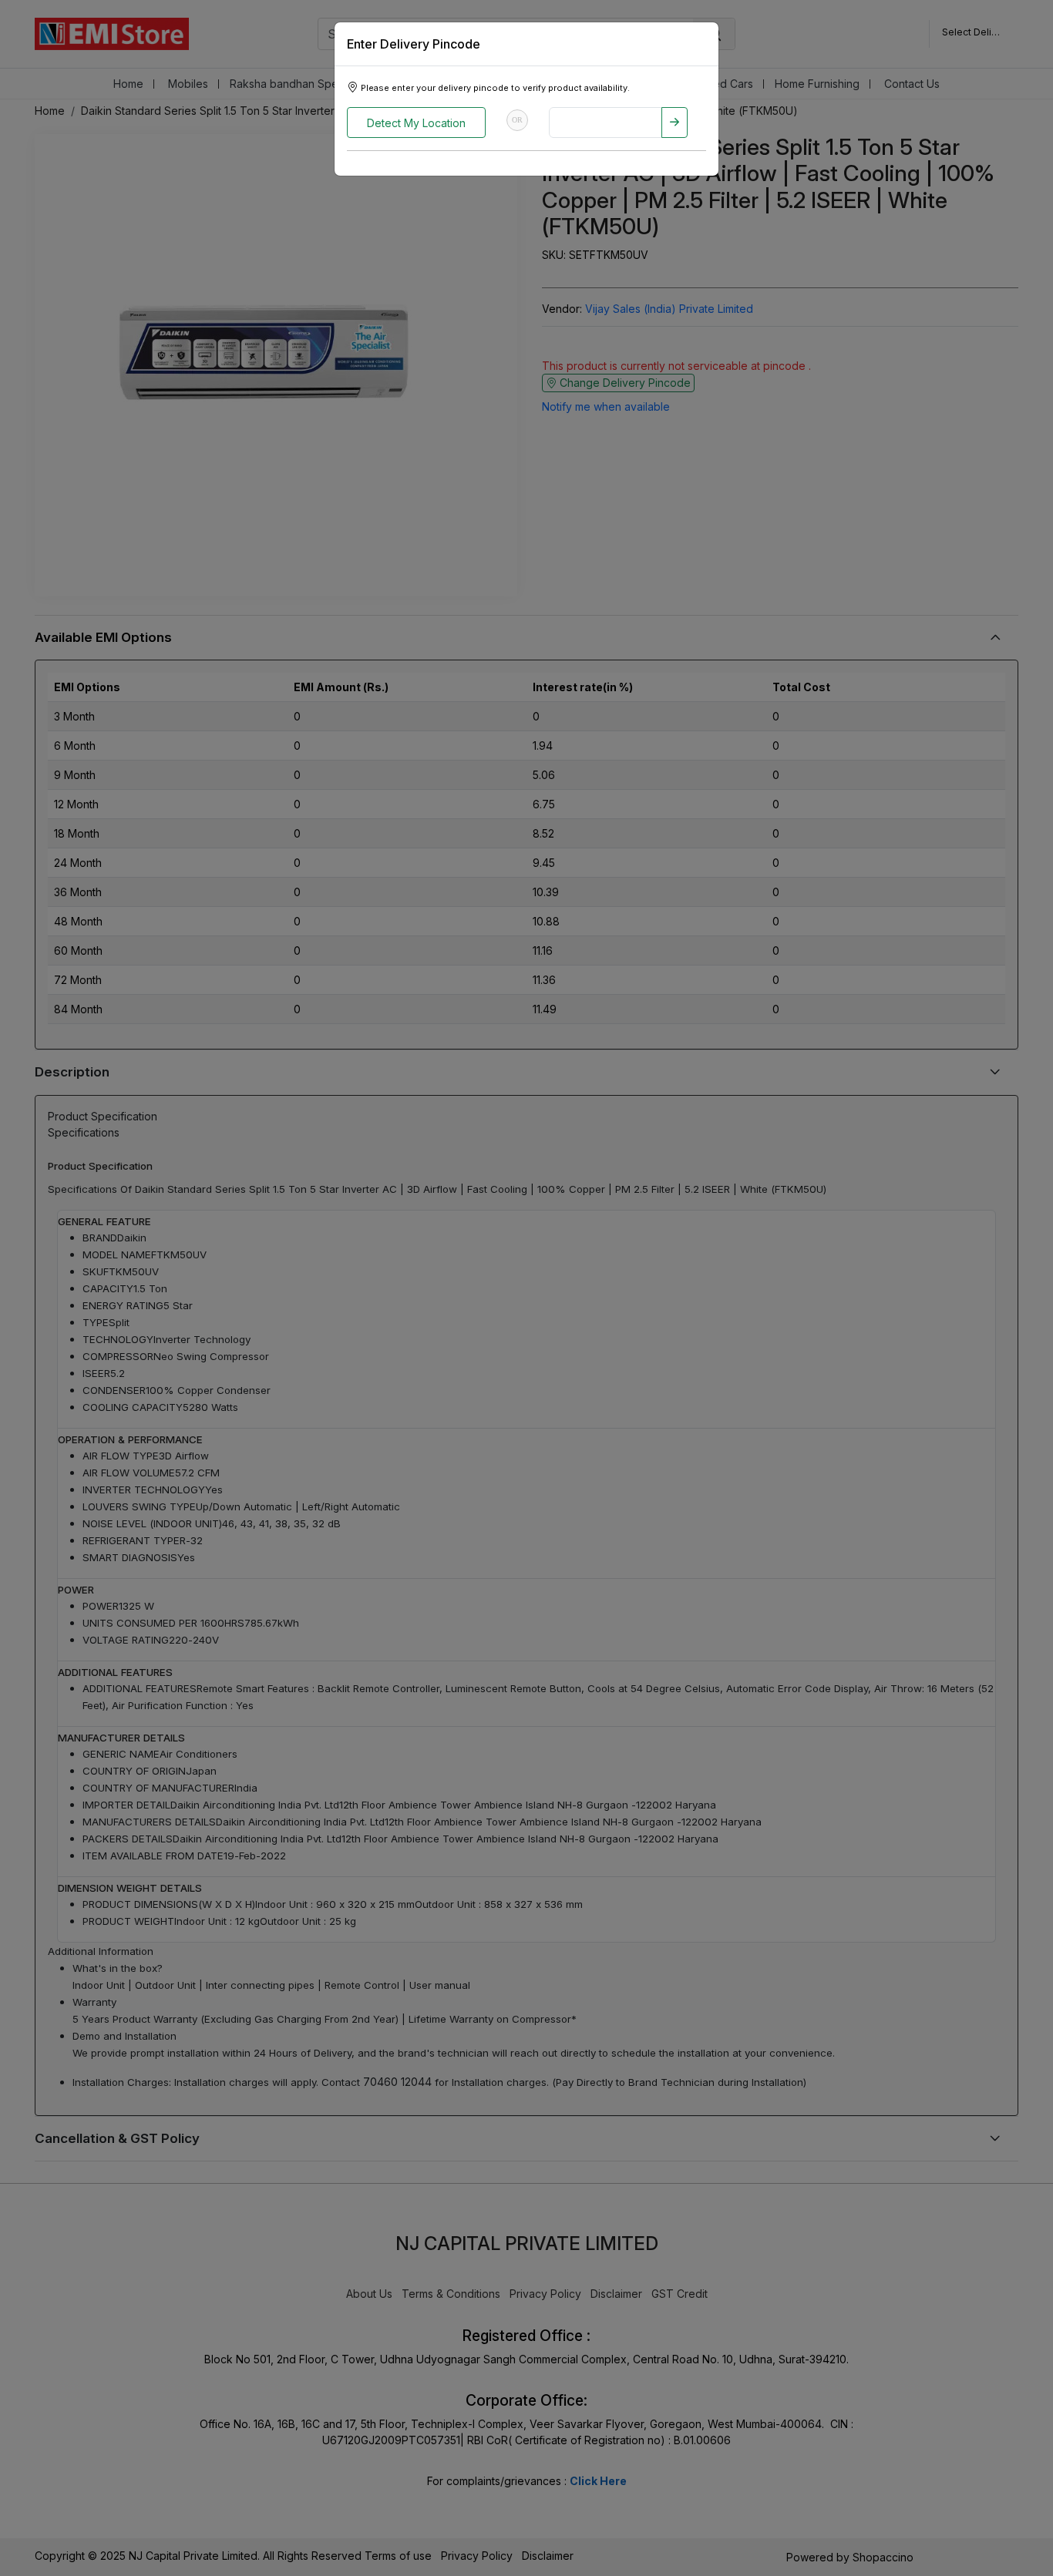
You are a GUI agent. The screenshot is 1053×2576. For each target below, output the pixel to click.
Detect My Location (416, 123)
